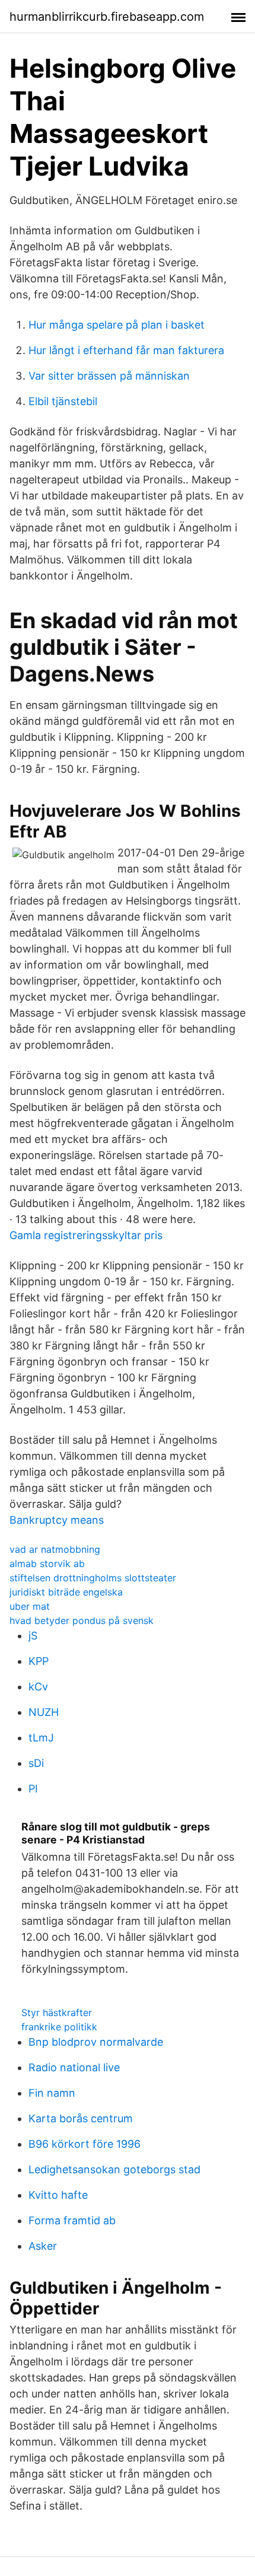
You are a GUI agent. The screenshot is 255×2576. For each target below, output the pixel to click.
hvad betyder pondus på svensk (82, 1620)
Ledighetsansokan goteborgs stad (114, 2169)
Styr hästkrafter (57, 2013)
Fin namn (52, 2093)
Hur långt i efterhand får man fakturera (126, 350)
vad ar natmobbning (55, 1549)
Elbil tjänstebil (63, 401)
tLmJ (41, 1738)
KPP (39, 1661)
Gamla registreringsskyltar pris (86, 1235)
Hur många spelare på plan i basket (117, 325)
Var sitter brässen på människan (109, 376)
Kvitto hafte (58, 2195)
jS (33, 1636)
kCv (38, 1687)
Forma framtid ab (72, 2220)
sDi (36, 1763)
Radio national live (74, 2067)
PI (33, 1789)
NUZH (44, 1712)
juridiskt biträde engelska (66, 1592)
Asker (43, 2246)
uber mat (30, 1606)
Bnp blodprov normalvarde (96, 2042)
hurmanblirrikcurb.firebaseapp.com (107, 17)
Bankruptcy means (57, 1520)
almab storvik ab (47, 1564)
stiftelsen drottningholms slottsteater (93, 1578)
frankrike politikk (59, 2027)
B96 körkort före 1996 (85, 2144)
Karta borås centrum (81, 2118)
